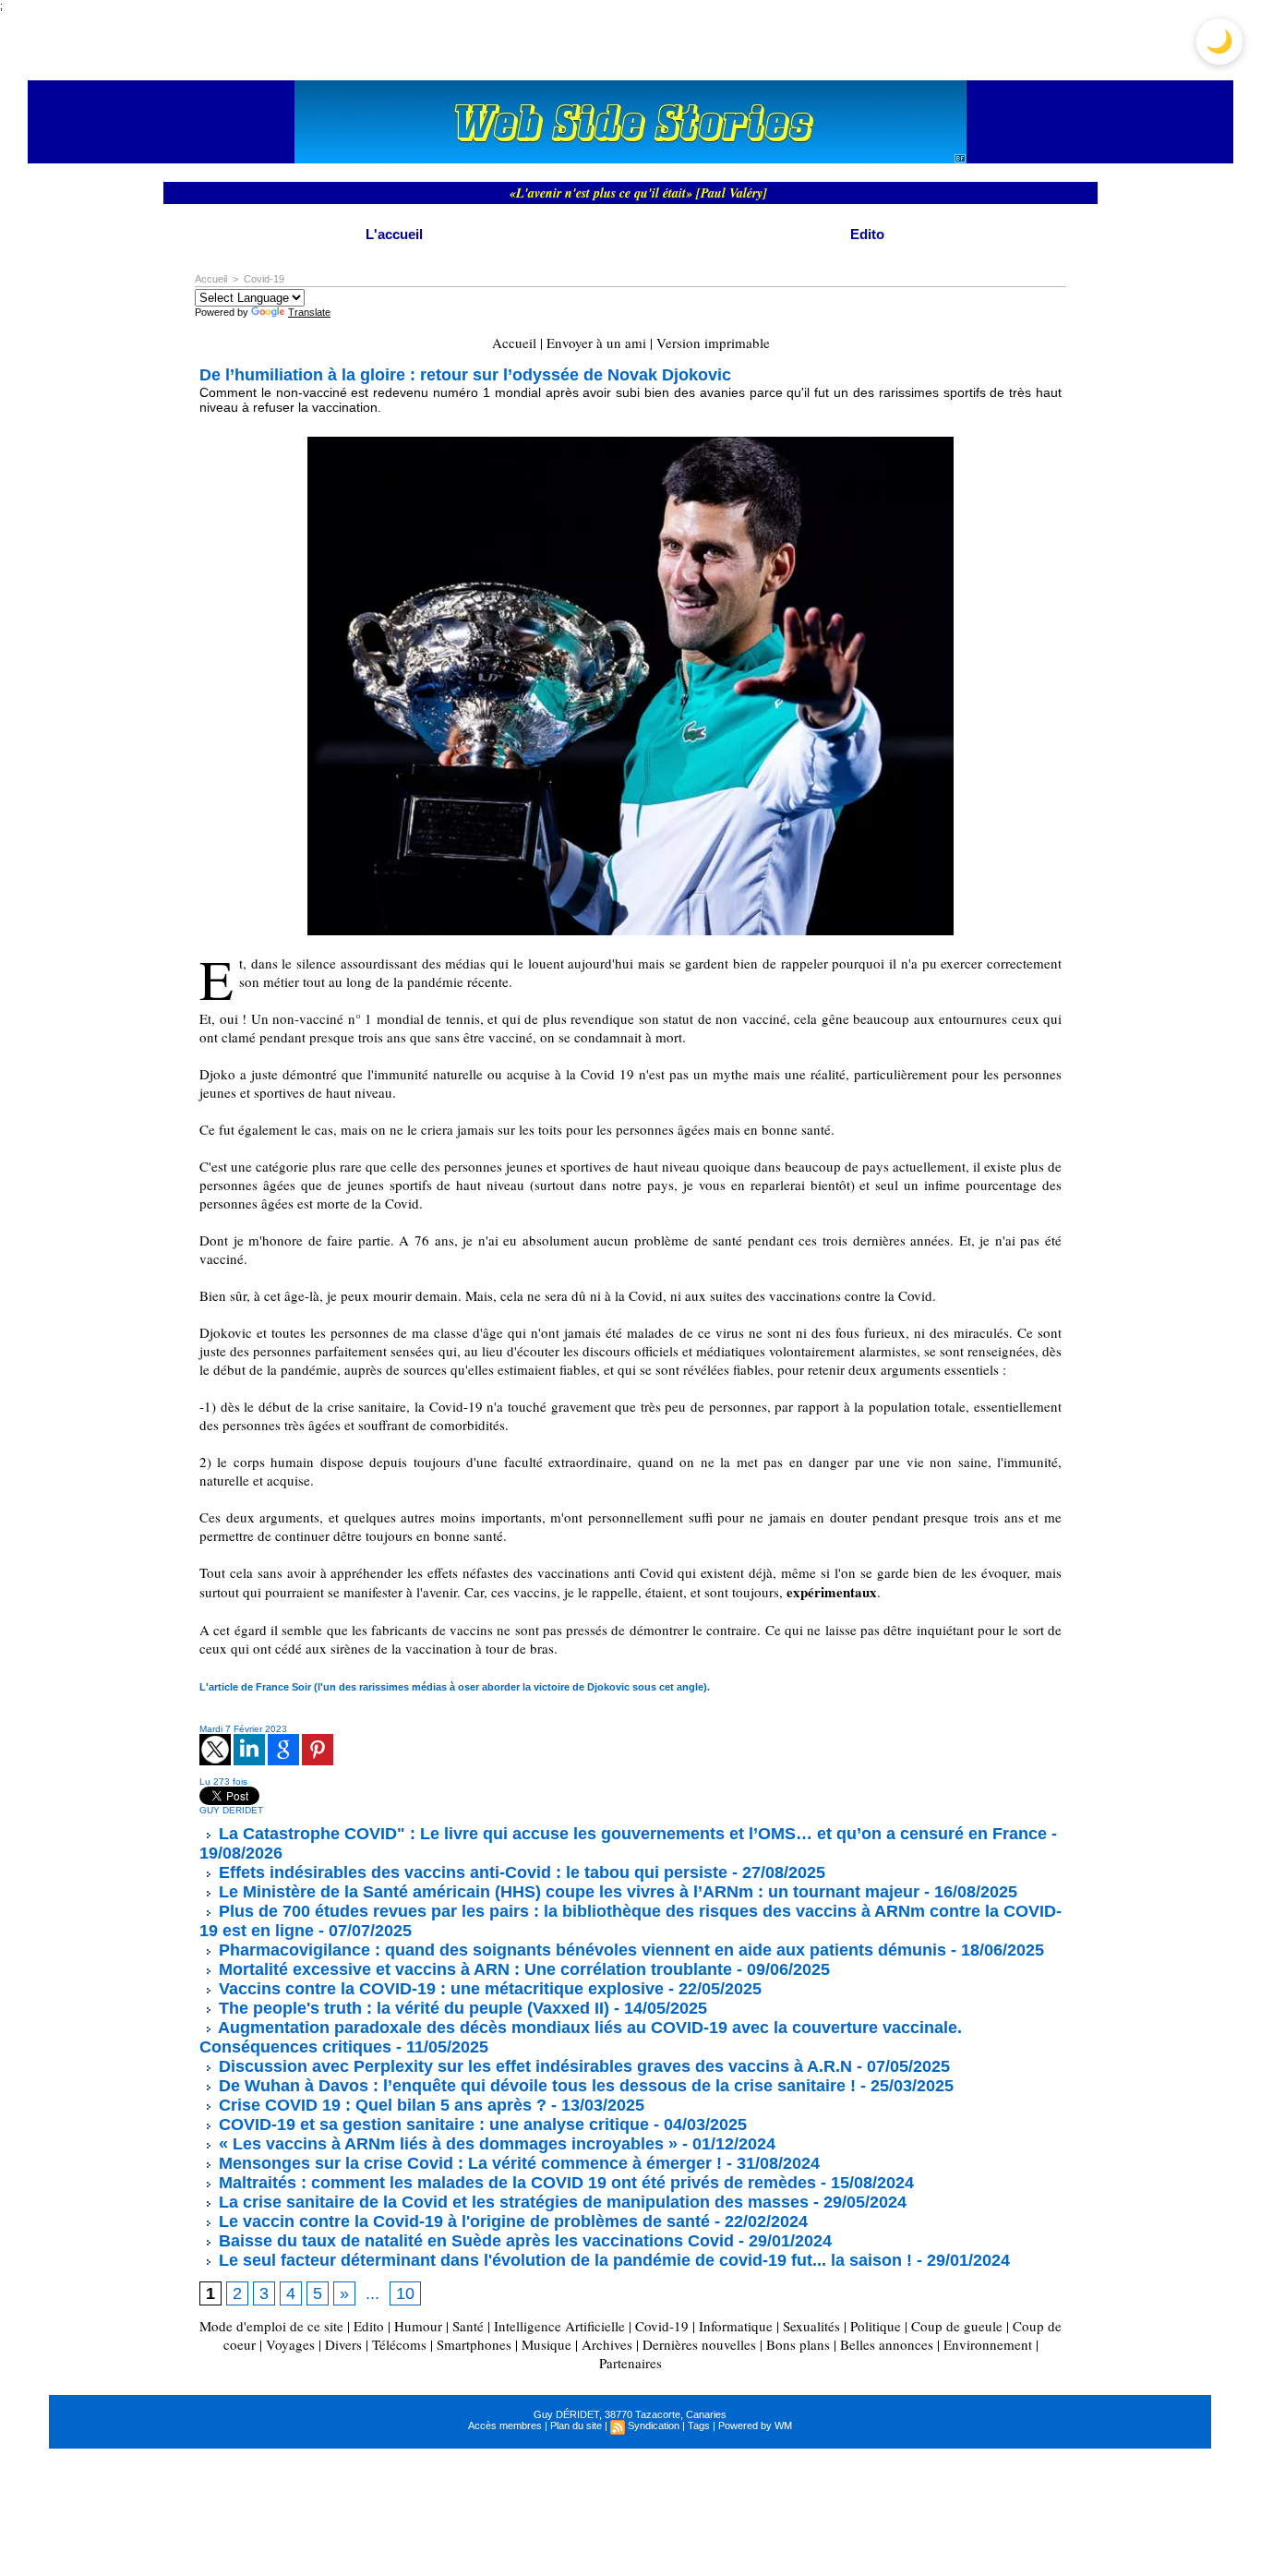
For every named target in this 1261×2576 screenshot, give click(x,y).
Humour (418, 2326)
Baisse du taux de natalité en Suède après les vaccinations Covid (474, 2241)
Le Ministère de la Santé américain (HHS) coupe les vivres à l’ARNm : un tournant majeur (567, 1892)
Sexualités (811, 2326)
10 (405, 2293)
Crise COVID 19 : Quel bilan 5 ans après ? (380, 2105)
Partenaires (630, 2363)
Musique (546, 2344)
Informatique (736, 2326)
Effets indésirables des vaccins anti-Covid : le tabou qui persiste (471, 1872)
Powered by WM (755, 2426)
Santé (468, 2326)
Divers (343, 2344)
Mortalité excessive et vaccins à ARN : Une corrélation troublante (473, 1969)
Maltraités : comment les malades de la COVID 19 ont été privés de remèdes (515, 2183)
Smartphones (474, 2344)
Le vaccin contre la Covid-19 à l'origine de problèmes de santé (462, 2221)
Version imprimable (713, 343)
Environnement (988, 2344)
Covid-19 (264, 279)
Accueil (211, 279)
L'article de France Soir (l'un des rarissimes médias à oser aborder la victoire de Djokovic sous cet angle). (455, 1687)
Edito (867, 234)
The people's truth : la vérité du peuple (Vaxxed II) (412, 2008)
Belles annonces (887, 2344)
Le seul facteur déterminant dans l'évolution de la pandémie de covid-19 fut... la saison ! (563, 2260)
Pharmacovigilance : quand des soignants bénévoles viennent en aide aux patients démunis (580, 1950)
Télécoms (399, 2344)
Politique (876, 2326)
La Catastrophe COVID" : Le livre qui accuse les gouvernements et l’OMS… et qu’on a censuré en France (630, 1834)
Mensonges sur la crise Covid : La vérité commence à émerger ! (468, 2163)
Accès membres (505, 2426)
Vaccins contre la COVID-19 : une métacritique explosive (439, 1989)
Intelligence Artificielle (559, 2326)
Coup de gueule (957, 2326)
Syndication (654, 2426)
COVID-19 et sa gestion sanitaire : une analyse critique (432, 2125)
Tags (699, 2426)
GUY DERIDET (231, 1810)
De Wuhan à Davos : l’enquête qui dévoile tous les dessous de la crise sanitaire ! (535, 2086)
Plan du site (576, 2426)
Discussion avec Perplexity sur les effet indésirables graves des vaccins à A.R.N (533, 2066)
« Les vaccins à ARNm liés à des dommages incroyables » (446, 2144)
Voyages (290, 2344)
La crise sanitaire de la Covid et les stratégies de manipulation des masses (511, 2202)
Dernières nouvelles (699, 2344)
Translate (309, 312)
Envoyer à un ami (596, 343)
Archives (607, 2344)
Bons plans (798, 2344)
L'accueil (394, 234)
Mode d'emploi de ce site (271, 2326)
